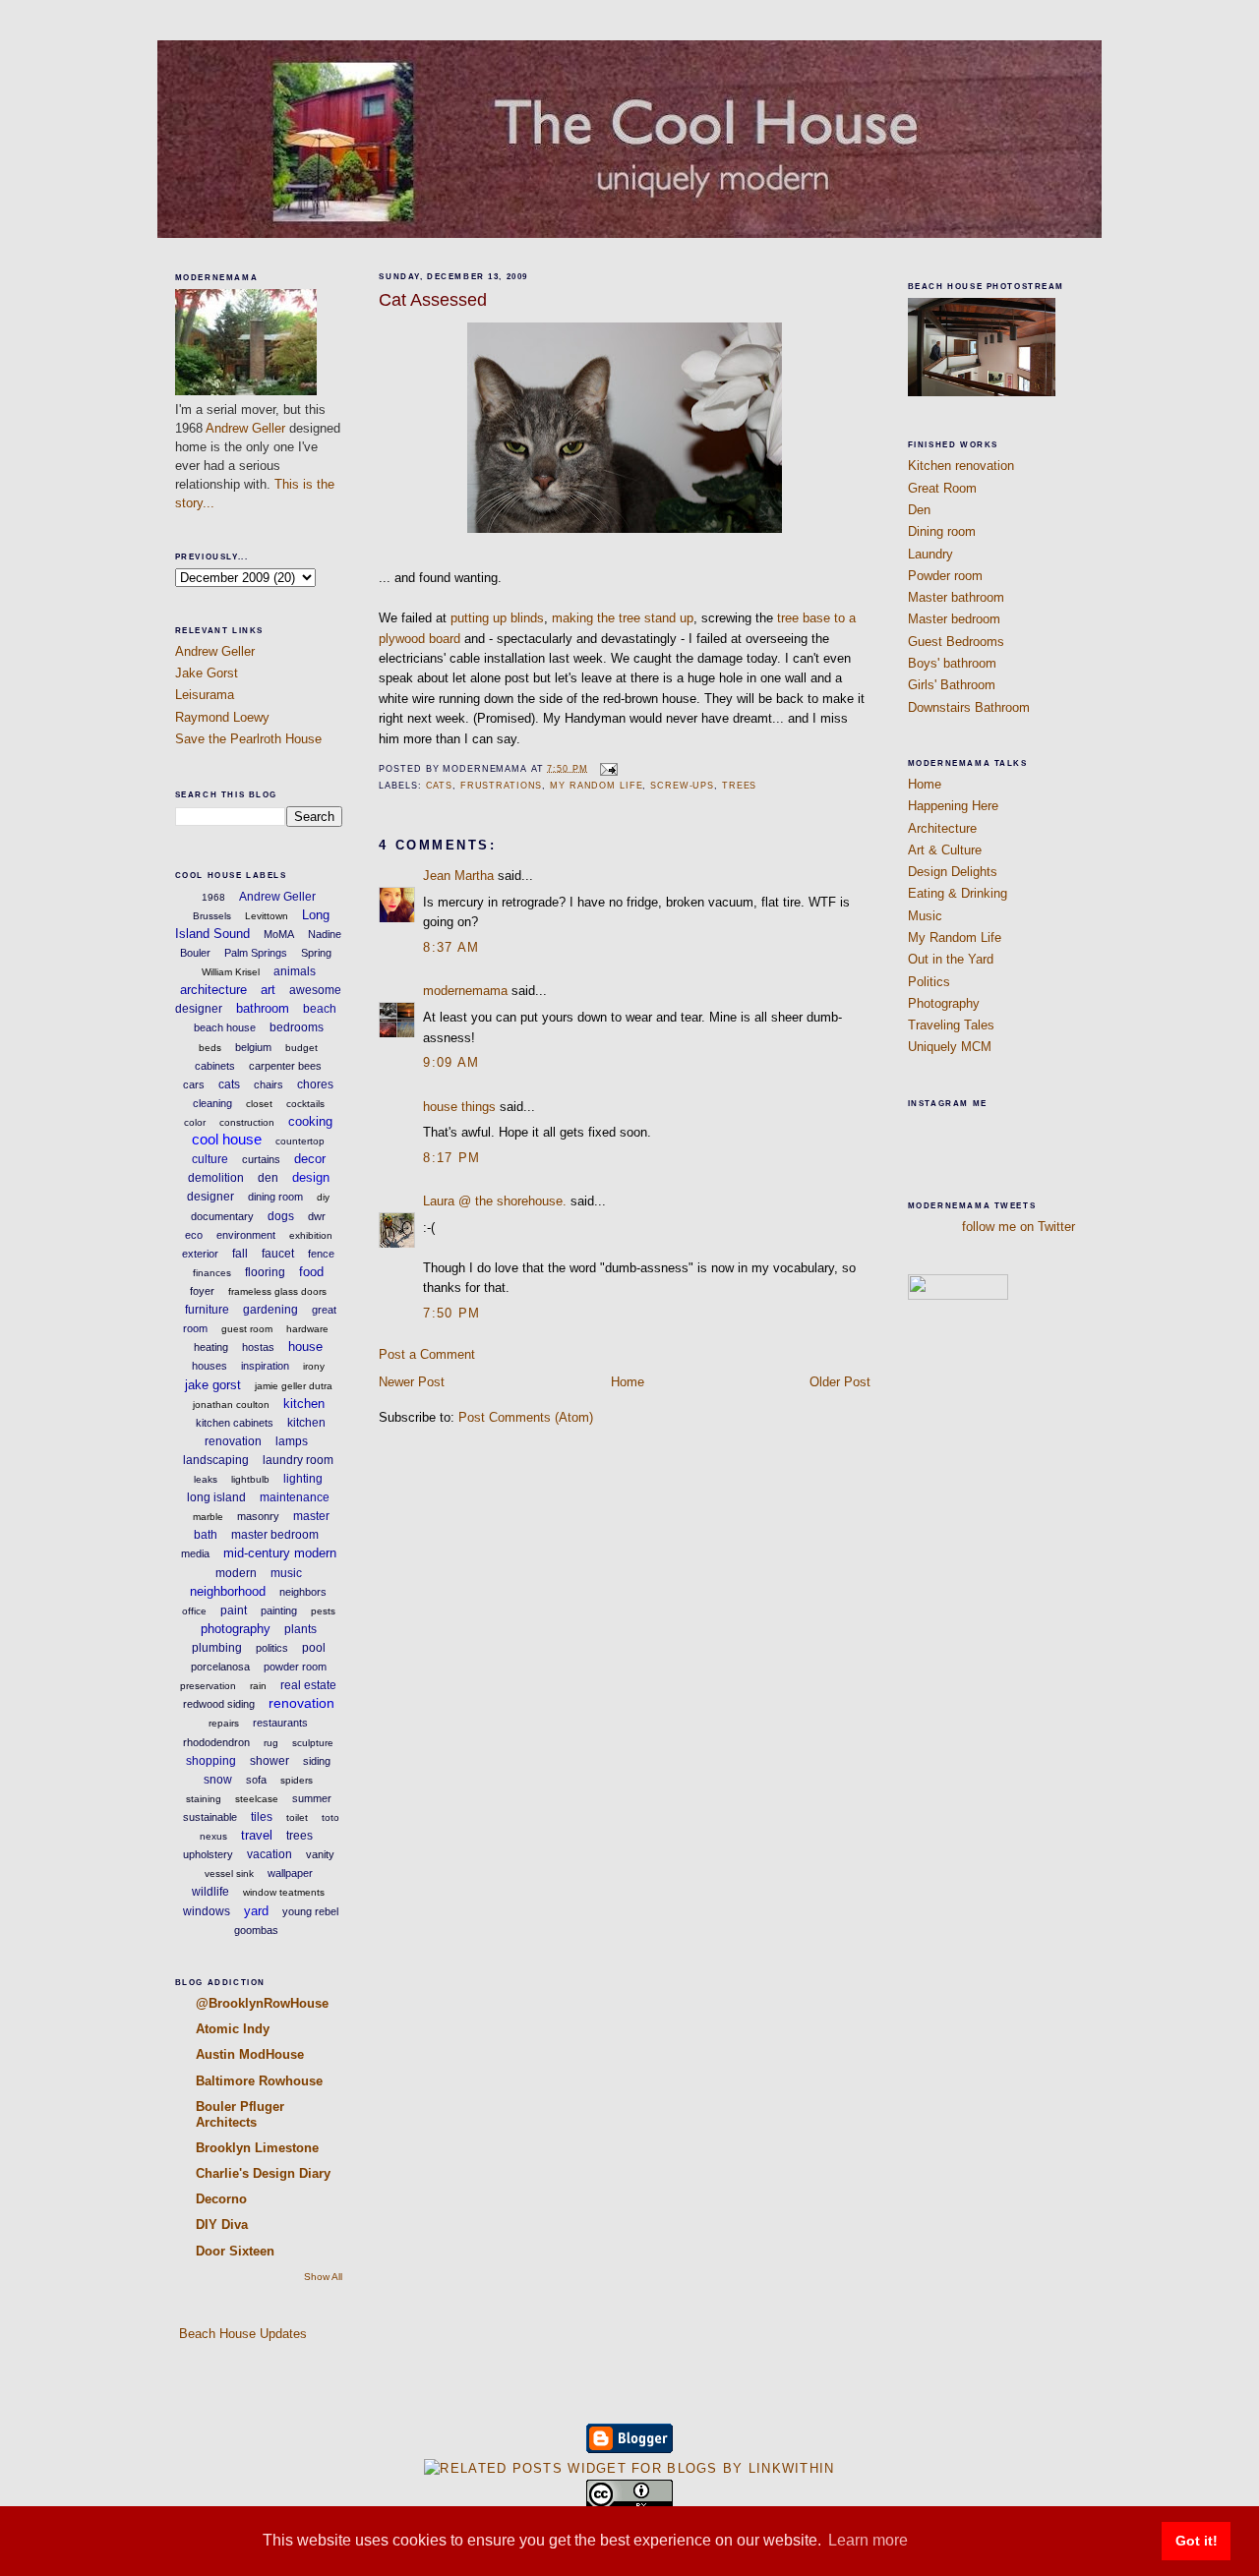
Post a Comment (427, 1354)
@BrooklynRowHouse (262, 2003)
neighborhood (228, 1591)
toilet (297, 1817)
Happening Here (953, 806)
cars (194, 1084)
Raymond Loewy (222, 717)
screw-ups (682, 786)
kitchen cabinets (235, 1423)
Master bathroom (956, 597)
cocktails (305, 1104)
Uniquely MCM (950, 1047)
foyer (202, 1291)
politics (272, 1648)
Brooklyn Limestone (257, 2148)
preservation (208, 1686)
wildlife (210, 1892)
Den (919, 510)
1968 (213, 897)
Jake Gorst (207, 673)
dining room (275, 1197)
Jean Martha (458, 876)
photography (236, 1629)
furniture (207, 1310)
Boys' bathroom (952, 663)
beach (320, 1009)
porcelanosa (220, 1667)
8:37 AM (451, 947)
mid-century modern (280, 1553)
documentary (222, 1216)
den (268, 1178)
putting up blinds (497, 618)
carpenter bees (285, 1066)
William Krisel (231, 972)
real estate (308, 1685)
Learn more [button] (868, 2540)
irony (314, 1366)
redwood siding (219, 1704)
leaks (206, 1479)
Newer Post (412, 1382)
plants (300, 1629)
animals (295, 971)
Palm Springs (256, 953)
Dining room (942, 531)
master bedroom (275, 1535)
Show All (323, 2277)
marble (208, 1517)
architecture (213, 990)
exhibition (311, 1235)
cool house (227, 1139)
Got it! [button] (1197, 2541)
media (195, 1553)
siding (317, 1761)
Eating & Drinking (958, 893)
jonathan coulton (231, 1405)
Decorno (221, 2199)
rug (271, 1743)
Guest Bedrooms (956, 642)
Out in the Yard (951, 959)
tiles (262, 1817)
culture (210, 1159)
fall (240, 1254)
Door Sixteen (235, 2251)
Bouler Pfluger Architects (240, 2114)
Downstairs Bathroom (969, 707)
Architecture (942, 828)
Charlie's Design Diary (263, 2173)
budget (301, 1048)
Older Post (840, 1382)
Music (925, 916)
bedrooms (297, 1027)
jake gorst (213, 1385)
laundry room (298, 1460)
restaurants (280, 1723)
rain (258, 1686)
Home (628, 1382)
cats (229, 1084)
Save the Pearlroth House (248, 739)
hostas (258, 1347)
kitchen (304, 1404)
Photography (944, 1003)
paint (234, 1610)
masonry (258, 1516)
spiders (297, 1780)
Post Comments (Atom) (526, 1417)
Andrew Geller (245, 428)
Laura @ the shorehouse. (495, 1201)
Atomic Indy (233, 2029)
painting (279, 1610)
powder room (295, 1667)
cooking (310, 1121)
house (305, 1347)
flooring (265, 1272)
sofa (256, 1780)
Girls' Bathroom (952, 685)
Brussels (212, 916)
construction (247, 1122)
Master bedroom (954, 619)
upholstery (208, 1854)
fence (321, 1254)
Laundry (930, 554)
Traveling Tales (951, 1025)
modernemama (465, 991)
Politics (929, 982)
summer (312, 1798)
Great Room (942, 488)
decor (310, 1159)
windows (207, 1911)
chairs (269, 1084)
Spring (316, 953)
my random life (596, 786)
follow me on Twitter (1019, 1227)
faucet (278, 1254)
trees (300, 1836)
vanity (320, 1854)
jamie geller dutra (294, 1386)
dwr (317, 1216)
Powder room (945, 576)
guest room (247, 1329)
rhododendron (216, 1742)
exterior (200, 1254)
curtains (261, 1159)
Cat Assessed (433, 300)
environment (246, 1235)
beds (210, 1048)
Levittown (267, 916)
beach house (225, 1027)
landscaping (216, 1460)
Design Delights (953, 872)
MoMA (279, 934)
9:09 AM (451, 1062)
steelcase (257, 1799)
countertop (300, 1141)
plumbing (217, 1648)
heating (211, 1347)
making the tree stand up (623, 618)
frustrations (502, 786)
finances (212, 1273)
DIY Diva (222, 2225)
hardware (307, 1329)
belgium (253, 1047)
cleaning (212, 1103)
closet (259, 1104)
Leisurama (205, 695)
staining (204, 1799)
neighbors (303, 1592)
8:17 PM (451, 1158)
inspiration (265, 1366)
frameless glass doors (277, 1291)
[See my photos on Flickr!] (958, 1295)
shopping (211, 1761)
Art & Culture (945, 850)
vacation (270, 1854)
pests (323, 1611)
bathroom (263, 1008)
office (194, 1611)
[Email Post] (607, 768)
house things (459, 1107)
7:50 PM (451, 1313)
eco (194, 1235)
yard (256, 1911)
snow (218, 1780)
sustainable (210, 1817)
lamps (292, 1441)
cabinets (215, 1066)
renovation (301, 1703)
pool (314, 1648)
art (268, 990)
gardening (270, 1310)
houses (210, 1366)
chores (315, 1084)
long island (216, 1497)
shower (270, 1761)
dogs (281, 1216)
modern (236, 1573)
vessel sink (229, 1873)
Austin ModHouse (250, 2054)
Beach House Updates (241, 2334)
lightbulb (250, 1479)
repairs (224, 1723)
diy (323, 1197)
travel (257, 1835)
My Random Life (955, 937)
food (311, 1272)
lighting (303, 1479)
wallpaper (290, 1873)
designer (210, 1197)
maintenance (295, 1497)
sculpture (313, 1743)
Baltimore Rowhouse (259, 2081)
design (311, 1177)
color (195, 1122)
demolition (216, 1178)
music (286, 1573)
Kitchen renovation (961, 466)
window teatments (284, 1892)
